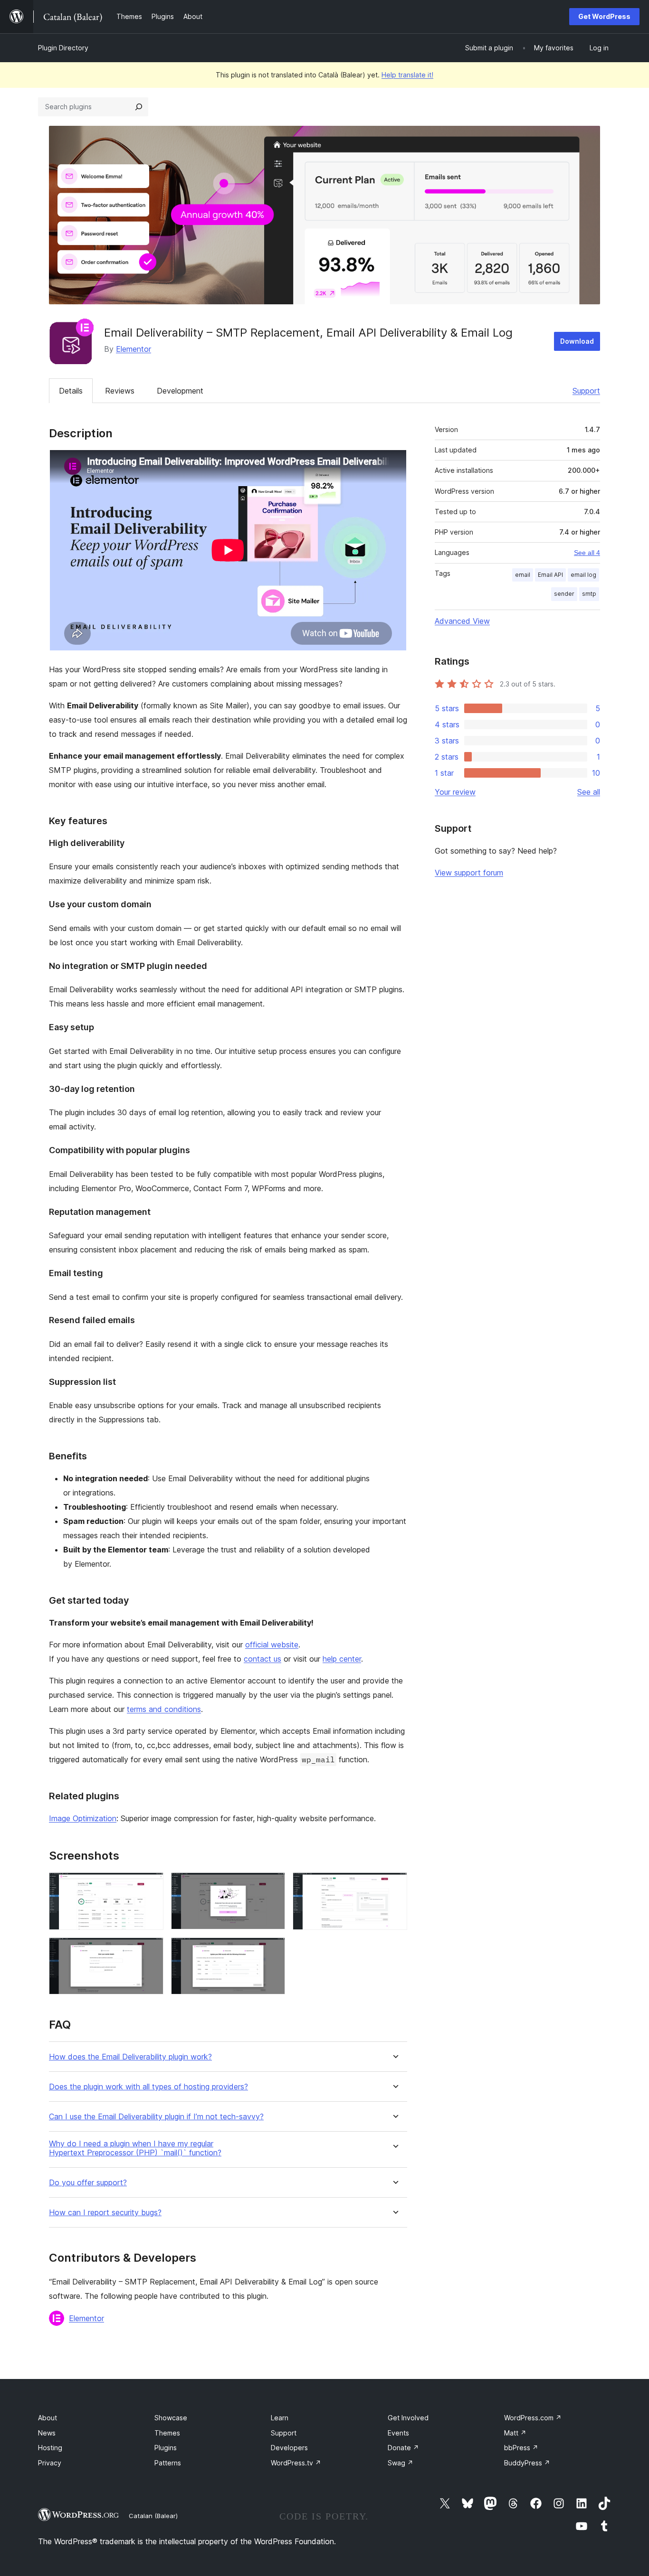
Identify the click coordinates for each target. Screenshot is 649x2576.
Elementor (134, 349)
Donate (403, 2448)
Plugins (166, 2448)
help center (342, 1659)
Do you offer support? (88, 2183)
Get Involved (408, 2418)
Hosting (50, 2448)
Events (398, 2433)
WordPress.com (533, 2418)
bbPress (521, 2448)
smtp (589, 594)
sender (564, 594)
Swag (401, 2463)
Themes (167, 2433)
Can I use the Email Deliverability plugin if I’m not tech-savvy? (156, 2117)
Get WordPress (604, 16)
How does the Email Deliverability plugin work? (130, 2057)
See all (589, 792)
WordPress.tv (296, 2463)
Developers (289, 2448)
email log (583, 575)
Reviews (120, 391)
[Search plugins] (139, 107)
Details (71, 391)
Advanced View (462, 621)
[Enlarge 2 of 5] (272, 1885)
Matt (515, 2433)
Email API (550, 575)
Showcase (171, 2418)
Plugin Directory (63, 48)
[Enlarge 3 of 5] (394, 1885)
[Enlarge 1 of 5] (151, 1885)
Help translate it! (407, 75)
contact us (262, 1659)
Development (180, 391)
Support (586, 391)
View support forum (469, 873)
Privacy (50, 2463)
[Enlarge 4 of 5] (151, 1950)
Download (577, 341)
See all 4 (587, 553)
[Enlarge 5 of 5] (272, 1950)
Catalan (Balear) (153, 2516)
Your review (455, 792)
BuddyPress (527, 2463)
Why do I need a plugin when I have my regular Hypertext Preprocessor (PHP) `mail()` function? (135, 2148)
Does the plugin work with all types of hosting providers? (148, 2087)
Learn (280, 2418)
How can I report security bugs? (105, 2213)
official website (272, 1645)
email (523, 575)
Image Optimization (83, 1818)
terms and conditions (164, 1709)
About (48, 2418)
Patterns (168, 2463)
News (47, 2433)
